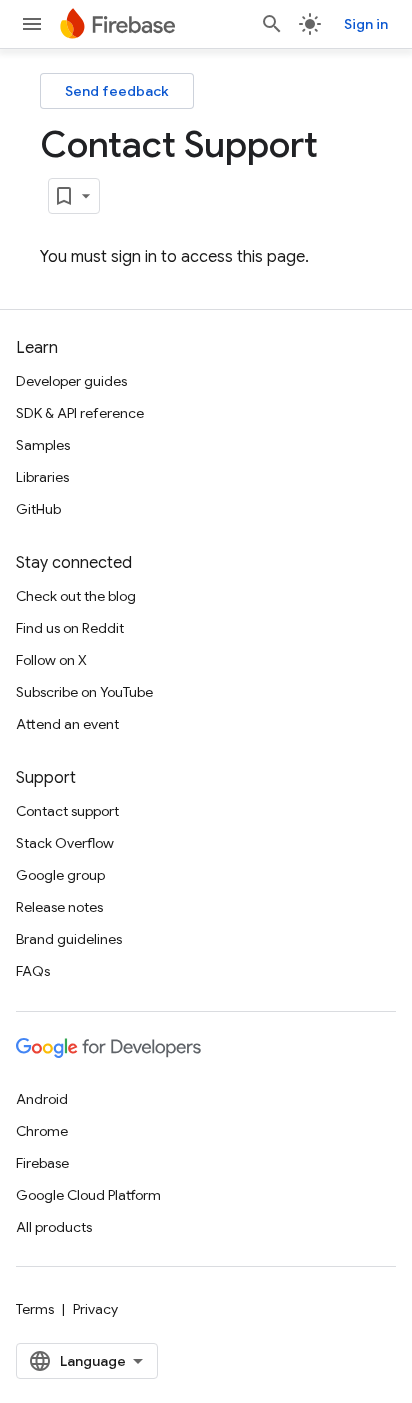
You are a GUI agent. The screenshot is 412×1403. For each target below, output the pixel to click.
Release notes (59, 907)
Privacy (95, 1309)
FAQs (33, 971)
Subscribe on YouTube (84, 692)
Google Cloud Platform (88, 1195)
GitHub (38, 509)
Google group (60, 875)
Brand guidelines (69, 939)
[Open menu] (32, 24)
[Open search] (272, 24)
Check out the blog (76, 596)
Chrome (42, 1131)
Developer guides (71, 381)
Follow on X (51, 660)
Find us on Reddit (70, 628)
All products (54, 1227)
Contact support (67, 811)
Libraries (42, 477)
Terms (35, 1309)
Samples (43, 445)
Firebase (42, 1163)
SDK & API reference (80, 413)
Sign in (366, 24)
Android (42, 1099)
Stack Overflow (65, 843)
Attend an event (67, 724)
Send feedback (117, 91)
